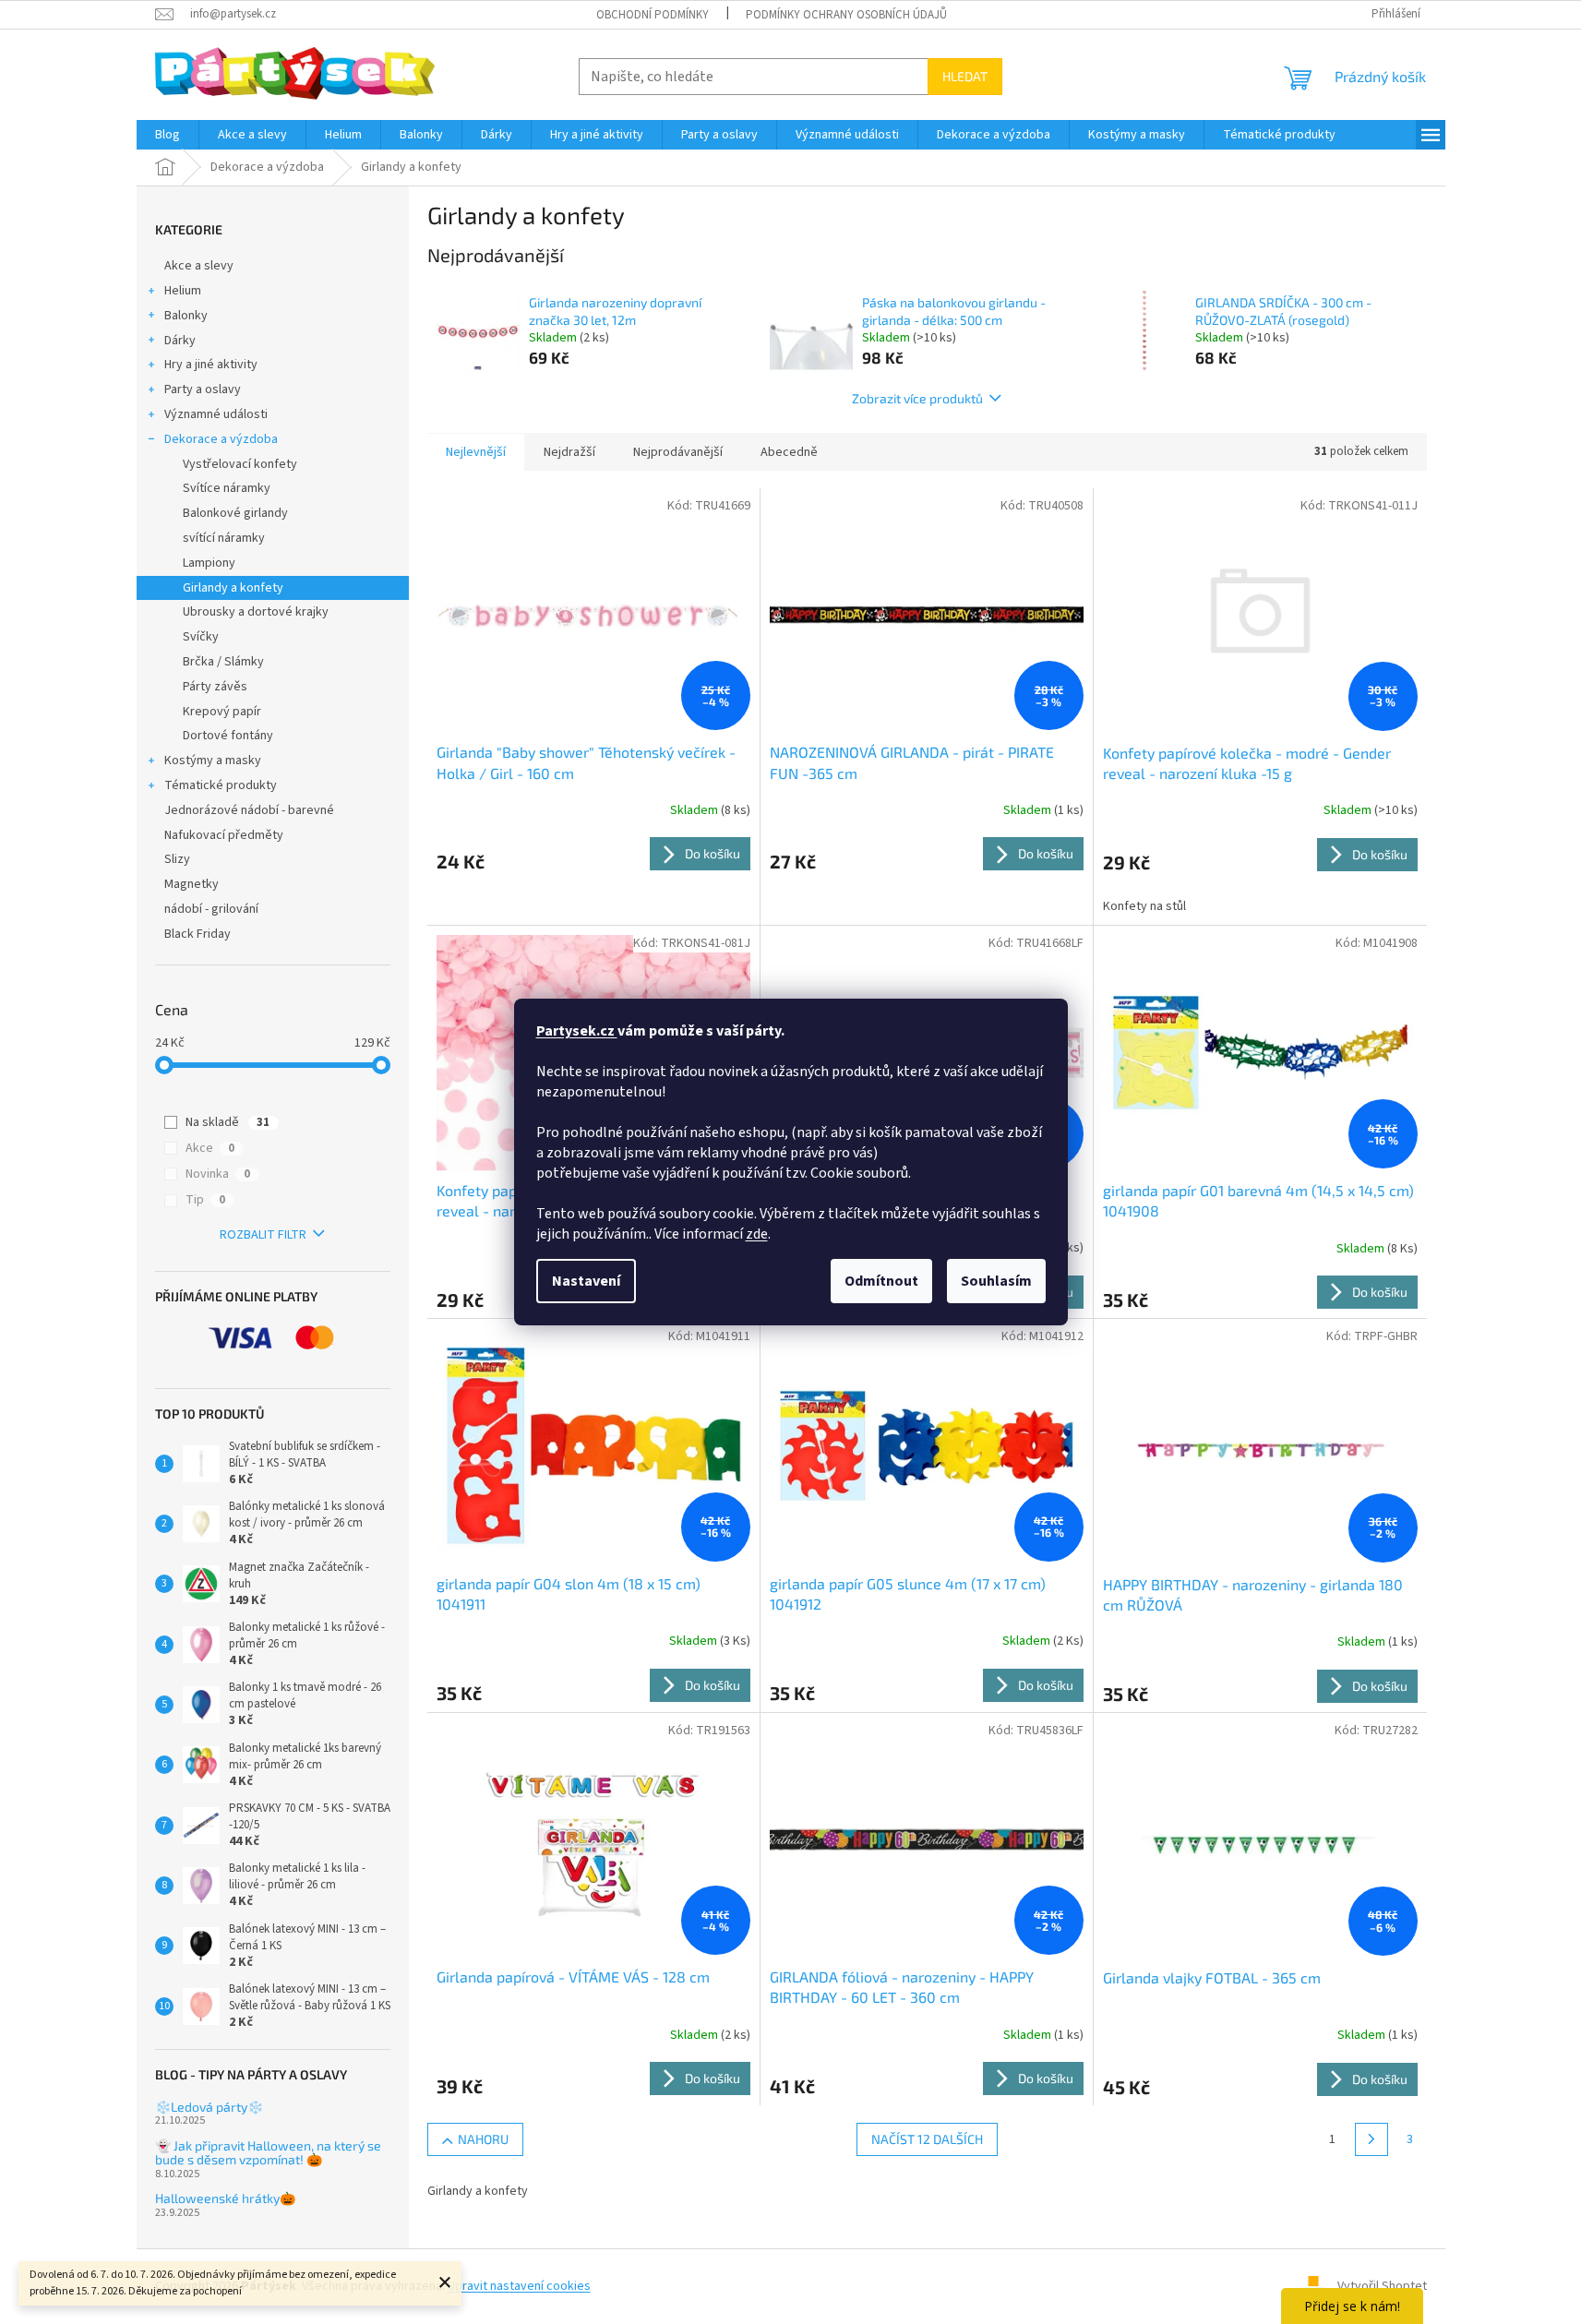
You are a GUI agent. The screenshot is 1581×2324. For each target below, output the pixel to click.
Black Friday (198, 934)
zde (757, 1234)
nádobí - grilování (211, 909)
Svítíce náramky (227, 488)
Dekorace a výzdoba (221, 439)
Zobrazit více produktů (917, 398)
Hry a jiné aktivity (211, 365)
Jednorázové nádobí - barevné (249, 810)
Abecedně (789, 452)
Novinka (218, 1174)
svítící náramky (224, 538)
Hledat (965, 76)
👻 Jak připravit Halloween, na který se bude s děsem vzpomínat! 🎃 (268, 2153)
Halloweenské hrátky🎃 (225, 2198)
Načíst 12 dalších (927, 2139)
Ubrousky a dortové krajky (256, 612)
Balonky (186, 316)
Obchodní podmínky (653, 15)
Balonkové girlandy (235, 513)
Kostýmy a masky (213, 761)
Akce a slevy (199, 266)
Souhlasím (996, 1281)
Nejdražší (569, 452)
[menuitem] (168, 135)
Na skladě (228, 1122)
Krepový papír (222, 712)
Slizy (177, 859)
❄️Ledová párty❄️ (209, 2107)
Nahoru (483, 2139)
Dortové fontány (228, 736)
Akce (210, 1148)
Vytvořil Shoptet (1382, 2286)
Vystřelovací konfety (240, 464)
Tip (205, 1200)
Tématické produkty (221, 785)
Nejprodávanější (678, 452)
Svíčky (201, 637)
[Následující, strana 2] (1371, 2139)
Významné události (216, 414)
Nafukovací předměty (224, 835)
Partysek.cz (577, 1031)
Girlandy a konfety (233, 588)
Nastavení (586, 1281)
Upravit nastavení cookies (519, 2286)
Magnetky (192, 884)
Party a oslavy (203, 389)
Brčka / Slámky (223, 662)
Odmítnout (881, 1281)
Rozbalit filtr (263, 1235)
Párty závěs (215, 687)
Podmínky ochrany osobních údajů (846, 15)
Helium (183, 291)
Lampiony (209, 563)
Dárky (180, 341)
